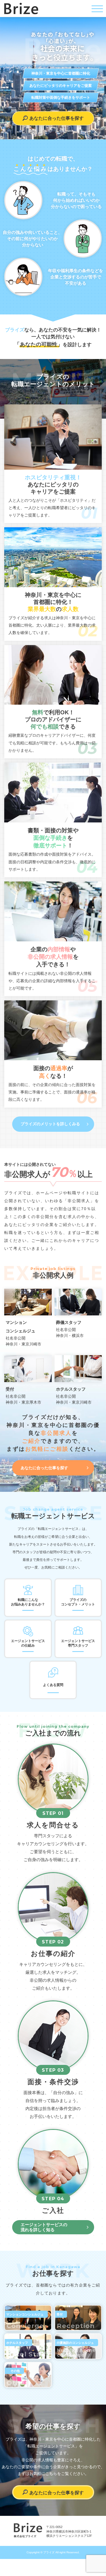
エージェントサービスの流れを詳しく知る (44, 2227)
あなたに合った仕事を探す (44, 1468)
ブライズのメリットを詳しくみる (50, 1124)
